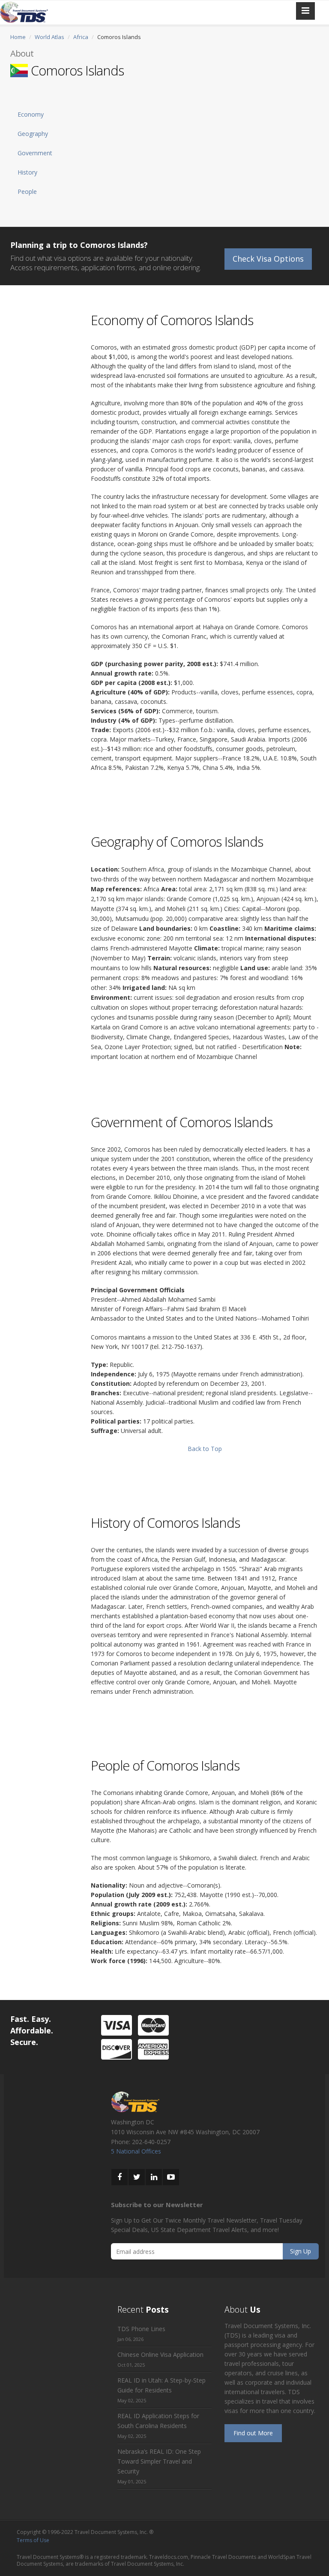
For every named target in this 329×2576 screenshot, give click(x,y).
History (27, 172)
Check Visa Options (268, 259)
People (27, 192)
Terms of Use (33, 2540)
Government (35, 153)
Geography (33, 134)
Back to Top (205, 1449)
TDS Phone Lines (141, 2329)
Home (18, 37)
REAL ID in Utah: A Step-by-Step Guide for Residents (162, 2385)
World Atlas (49, 37)
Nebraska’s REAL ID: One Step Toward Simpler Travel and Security (159, 2461)
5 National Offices (136, 2151)
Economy (31, 114)
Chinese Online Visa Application (160, 2354)
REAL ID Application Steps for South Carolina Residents (158, 2421)
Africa (81, 37)
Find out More (253, 2433)
